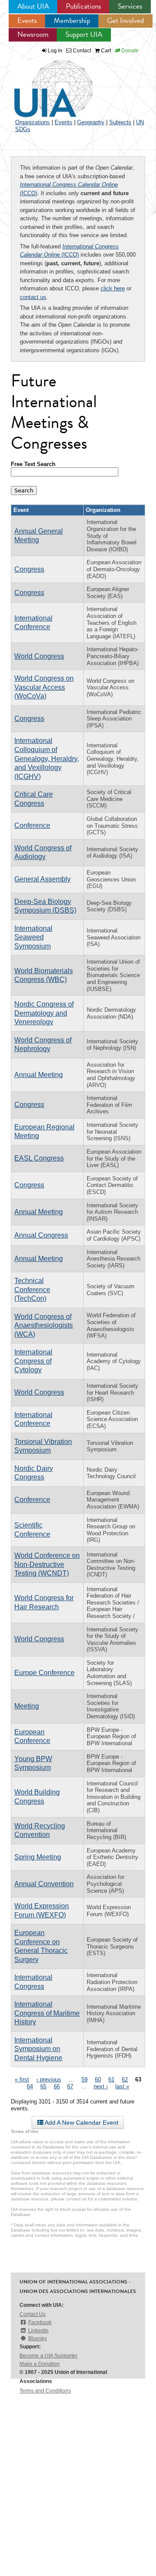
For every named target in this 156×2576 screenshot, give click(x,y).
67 (70, 2086)
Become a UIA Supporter (49, 2356)
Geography (91, 122)
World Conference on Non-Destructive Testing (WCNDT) (47, 1564)
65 (43, 2086)
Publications (83, 6)
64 (30, 2086)
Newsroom (33, 34)
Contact (81, 51)
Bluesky (37, 2338)
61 (111, 2079)
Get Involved (125, 21)
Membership (72, 21)
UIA (43, 84)
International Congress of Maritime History (47, 2013)
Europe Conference (44, 1673)
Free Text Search (33, 464)
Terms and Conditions (45, 2391)
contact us (33, 297)
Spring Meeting (38, 1857)
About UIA (33, 6)
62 (125, 2079)
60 (98, 2079)
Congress (29, 569)
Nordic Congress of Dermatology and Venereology (44, 1013)
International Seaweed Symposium (33, 937)
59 (84, 2079)
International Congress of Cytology (33, 1361)
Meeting (27, 1706)
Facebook (40, 2322)
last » (122, 2086)
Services (130, 6)
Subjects (120, 122)
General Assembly (42, 879)
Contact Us (32, 2314)
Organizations (32, 122)
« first (22, 2079)
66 (57, 2086)
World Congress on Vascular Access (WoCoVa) (44, 687)
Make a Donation (40, 2364)
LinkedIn (38, 2331)
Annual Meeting (39, 1075)
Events (27, 21)
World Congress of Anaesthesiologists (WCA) (44, 1325)
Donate (129, 51)
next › (101, 2086)
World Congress (39, 656)
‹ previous (49, 2079)
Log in (55, 51)
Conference (32, 825)
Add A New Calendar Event (81, 2123)
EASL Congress (39, 1158)
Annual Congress (41, 1235)
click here (113, 288)
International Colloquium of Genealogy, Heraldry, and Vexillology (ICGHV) (47, 758)
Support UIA (84, 34)
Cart (105, 51)
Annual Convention (44, 1884)
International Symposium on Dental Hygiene (38, 2049)
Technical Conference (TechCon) (32, 1290)
